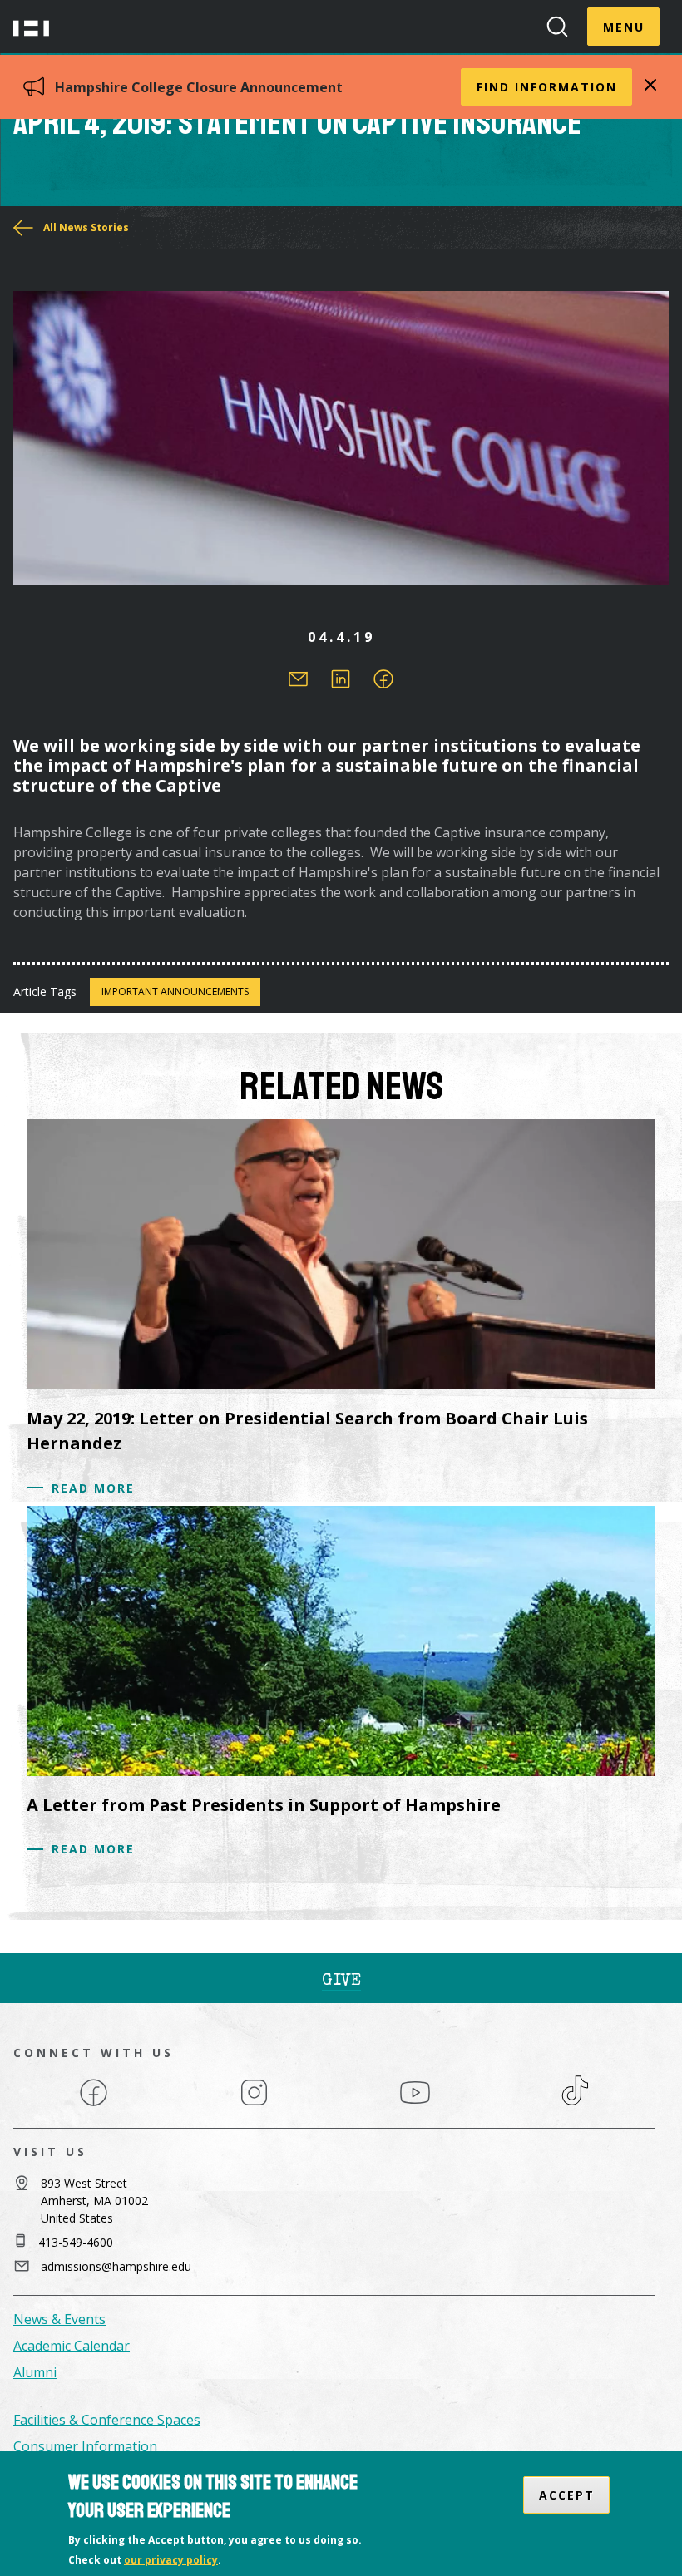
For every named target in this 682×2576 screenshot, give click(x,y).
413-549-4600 (76, 2242)
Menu (624, 27)
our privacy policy (171, 2560)
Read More (93, 1488)
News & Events (59, 2319)
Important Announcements (175, 992)
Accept (567, 2495)
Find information (547, 87)
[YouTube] (415, 2105)
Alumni (35, 2372)
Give (341, 1981)
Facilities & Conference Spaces (107, 2420)
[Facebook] (94, 2105)
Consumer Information (85, 2446)
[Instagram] (254, 2105)
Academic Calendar (72, 2346)
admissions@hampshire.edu (116, 2266)
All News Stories (86, 227)
